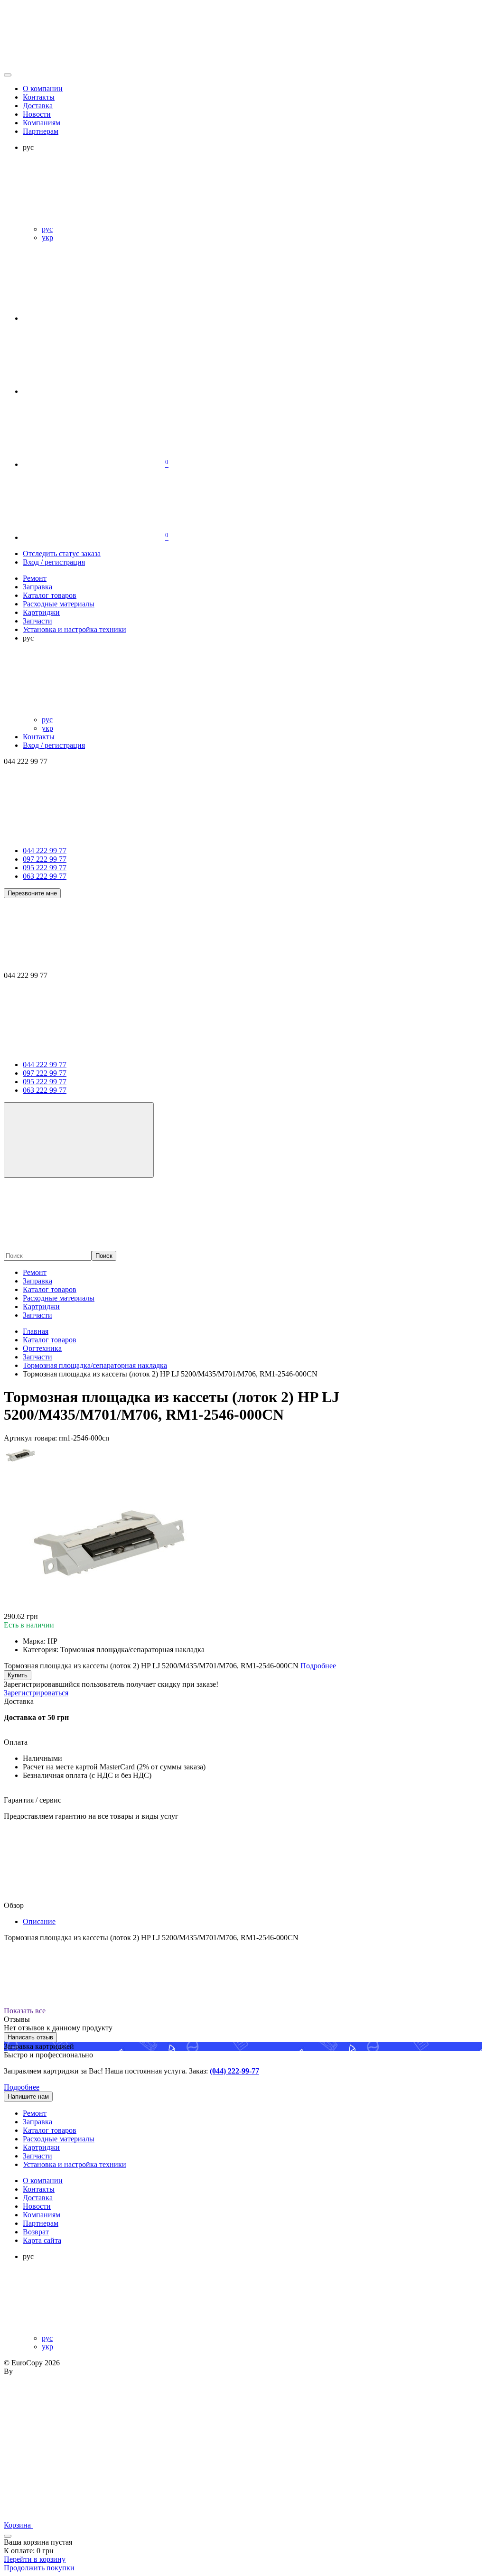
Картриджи (41, 1307)
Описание (39, 1921)
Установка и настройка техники (75, 2164)
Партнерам (41, 131)
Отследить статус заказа (62, 553)
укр (47, 237)
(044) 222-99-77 (234, 2071)
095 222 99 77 (45, 868)
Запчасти (37, 1315)
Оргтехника (42, 1348)
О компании (43, 88)
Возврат (36, 2232)
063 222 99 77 (45, 876)
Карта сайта (42, 2240)
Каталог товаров (50, 1289)
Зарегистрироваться (36, 1693)
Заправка (37, 1281)
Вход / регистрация (54, 562)
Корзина (18, 2525)
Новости (37, 114)
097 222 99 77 (45, 859)
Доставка (38, 106)
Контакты (39, 97)
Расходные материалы (59, 1298)
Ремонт (35, 1272)
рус (47, 229)
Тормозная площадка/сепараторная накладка (95, 1365)
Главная (36, 1331)
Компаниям (42, 123)
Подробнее (22, 2087)
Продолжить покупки (39, 2568)
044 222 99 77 (45, 851)
